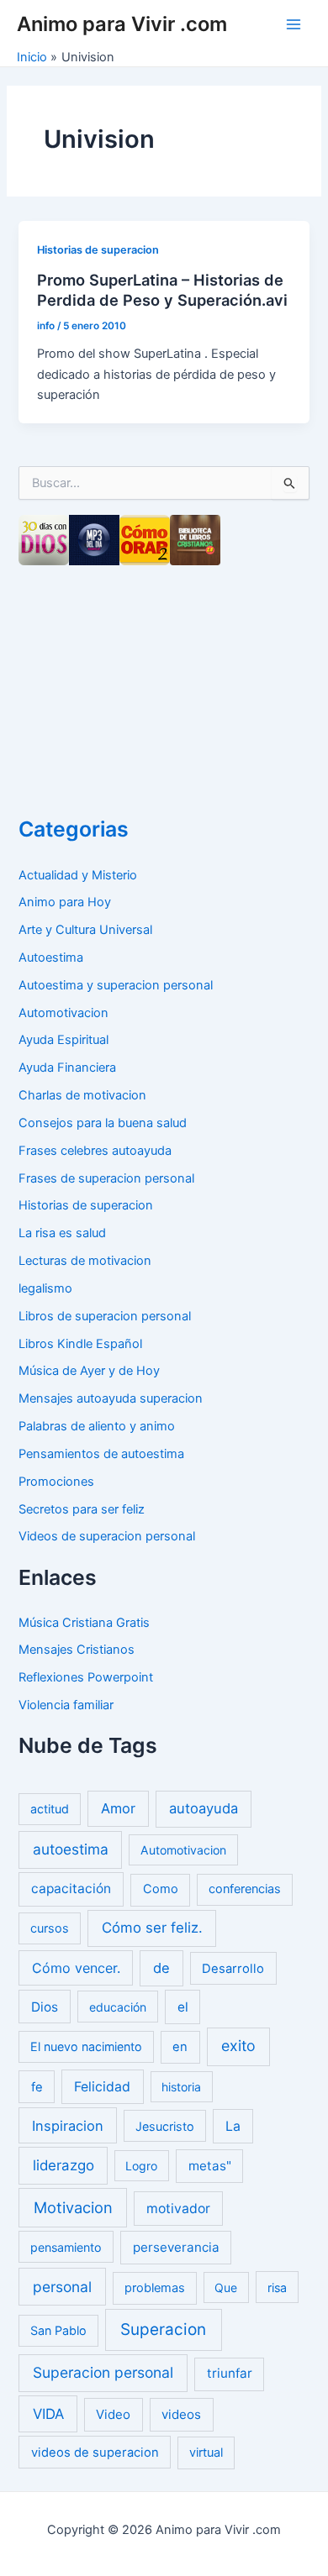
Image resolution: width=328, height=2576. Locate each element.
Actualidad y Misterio (78, 875)
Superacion (163, 2329)
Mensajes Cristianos (77, 1650)
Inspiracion (68, 2126)
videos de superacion (95, 2453)
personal (62, 2287)
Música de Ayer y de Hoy (89, 1371)
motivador (178, 2209)
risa (277, 2287)
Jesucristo (165, 2126)
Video (113, 2414)
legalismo (45, 1288)
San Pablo (58, 2330)
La (233, 2126)
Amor (118, 1808)
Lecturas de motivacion (85, 1261)
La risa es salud (62, 1233)
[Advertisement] (145, 685)
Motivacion (73, 2207)
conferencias (245, 1889)
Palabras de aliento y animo (97, 1426)
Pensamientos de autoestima (101, 1454)
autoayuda (204, 1808)
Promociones (56, 1482)
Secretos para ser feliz (82, 1509)
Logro (141, 2166)
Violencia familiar (66, 1705)
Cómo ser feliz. (152, 1928)
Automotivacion (63, 1013)
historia (181, 2087)
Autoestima (51, 957)
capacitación (71, 1889)
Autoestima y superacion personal (116, 985)
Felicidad (102, 2087)
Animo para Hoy (65, 902)
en (180, 2047)
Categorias (74, 829)
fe (37, 2087)
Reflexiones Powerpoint (86, 1677)
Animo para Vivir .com (122, 24)
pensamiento (66, 2247)
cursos (50, 1928)
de (161, 1968)
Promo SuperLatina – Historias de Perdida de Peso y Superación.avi (162, 290)
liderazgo (63, 2165)
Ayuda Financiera (67, 1068)
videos (181, 2414)
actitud (50, 1809)
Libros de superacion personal (105, 1316)
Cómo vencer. (76, 1968)
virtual (206, 2453)
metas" (210, 2166)
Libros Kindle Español (80, 1344)
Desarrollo (233, 1969)
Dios (45, 2007)
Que (226, 2287)
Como (161, 1889)
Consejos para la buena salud (103, 1123)
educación (118, 2007)
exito (238, 2046)
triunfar (230, 2373)
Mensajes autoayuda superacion (111, 1398)
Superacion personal (103, 2372)
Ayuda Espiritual (63, 1040)
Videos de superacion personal (107, 1536)
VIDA (48, 2414)
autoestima (71, 1849)
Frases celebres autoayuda (95, 1151)
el (183, 2007)
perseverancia (176, 2247)
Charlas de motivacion (82, 1095)
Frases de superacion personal (106, 1178)
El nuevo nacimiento (86, 2046)
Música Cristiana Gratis (84, 1623)
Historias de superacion (98, 250)
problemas (155, 2288)
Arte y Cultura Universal (85, 930)
